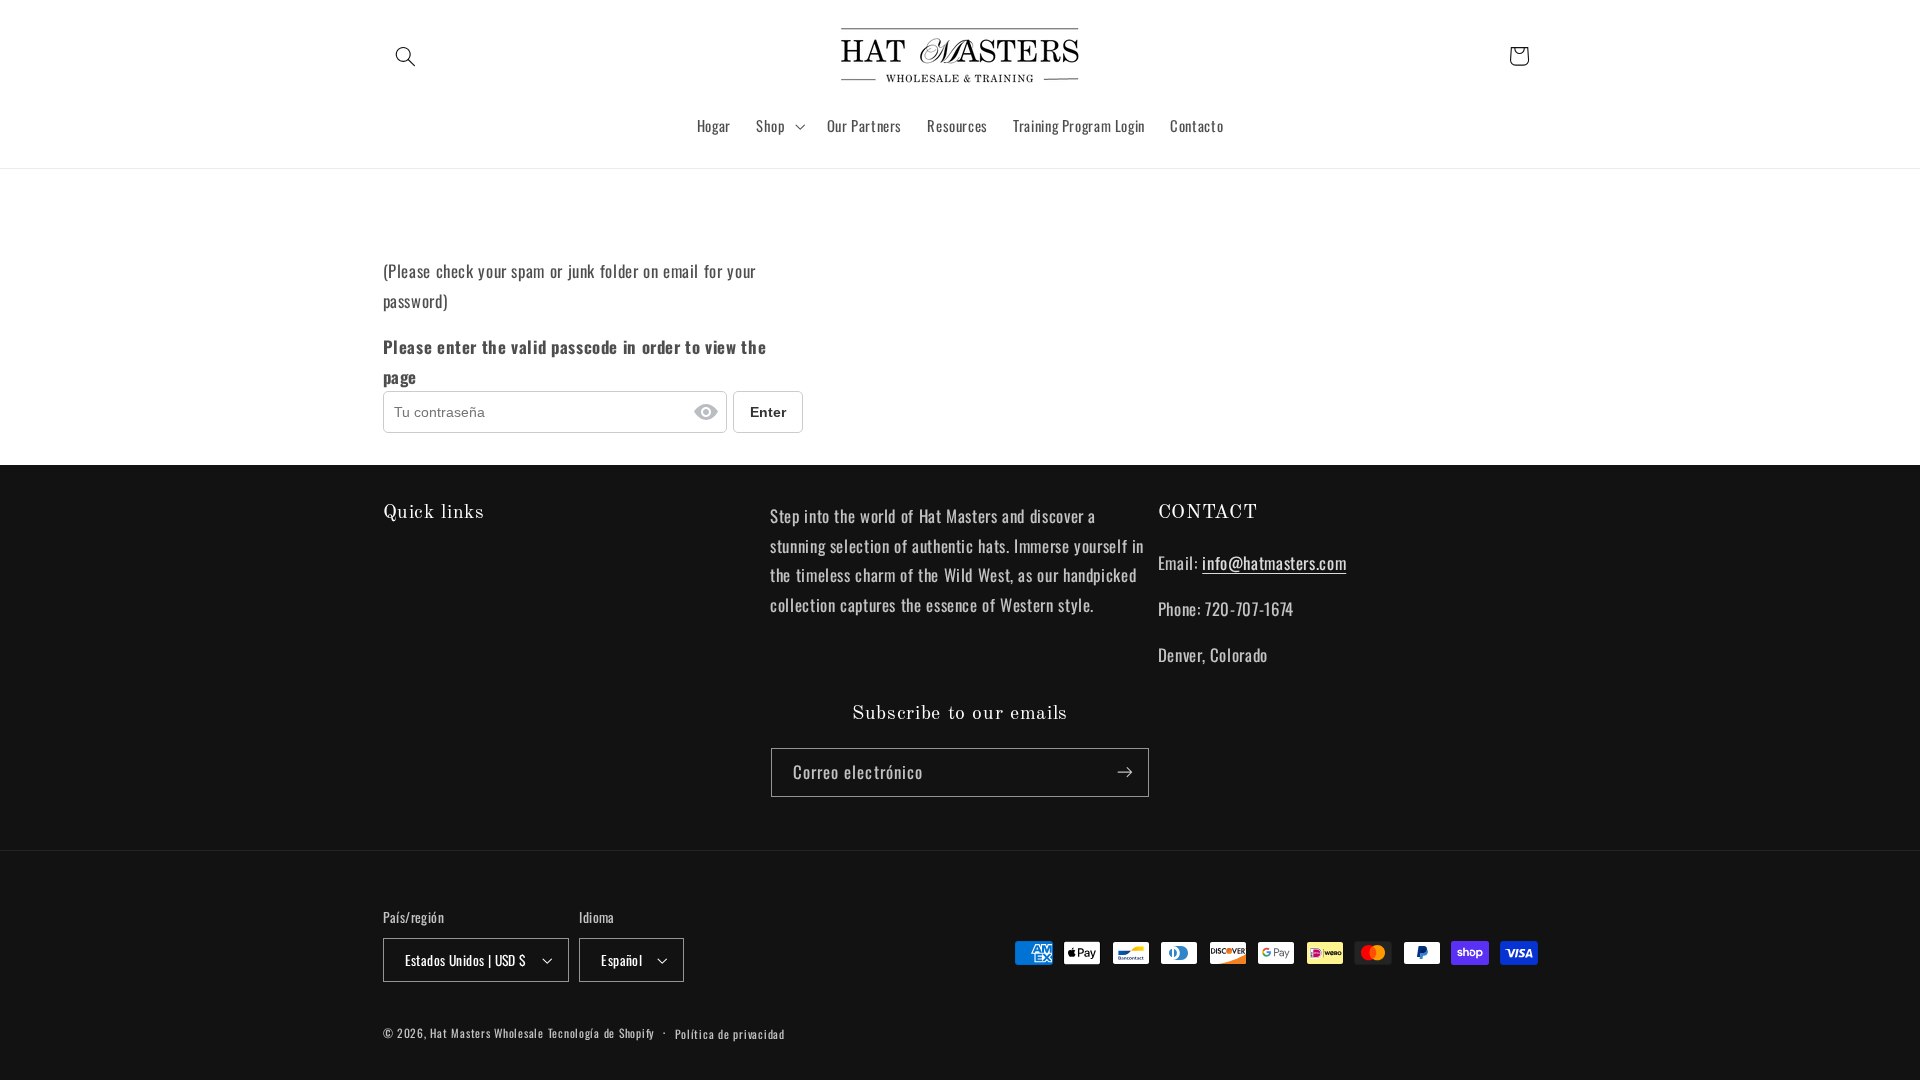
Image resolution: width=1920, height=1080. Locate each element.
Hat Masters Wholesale (486, 1032)
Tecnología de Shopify (601, 1032)
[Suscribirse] (1125, 772)
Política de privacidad (730, 1033)
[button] (406, 56)
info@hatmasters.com (1274, 562)
